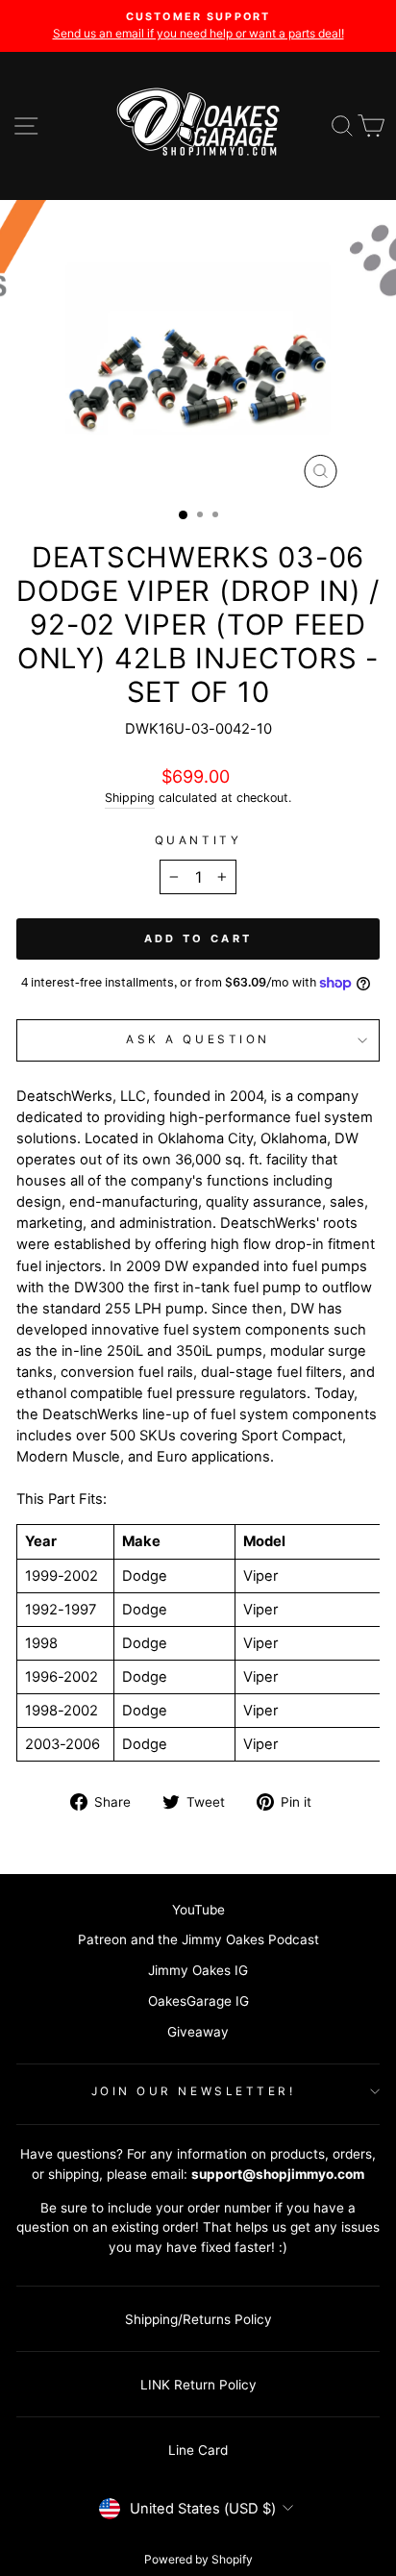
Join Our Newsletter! (194, 2091)
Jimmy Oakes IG (198, 1970)
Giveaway (198, 2032)
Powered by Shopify (198, 2559)
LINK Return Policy (198, 2385)
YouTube (198, 1910)
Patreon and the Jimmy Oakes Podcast (198, 1939)
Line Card (198, 2450)
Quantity (198, 840)
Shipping (130, 798)
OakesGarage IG (198, 2001)
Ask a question (198, 1039)
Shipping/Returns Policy (198, 2319)
